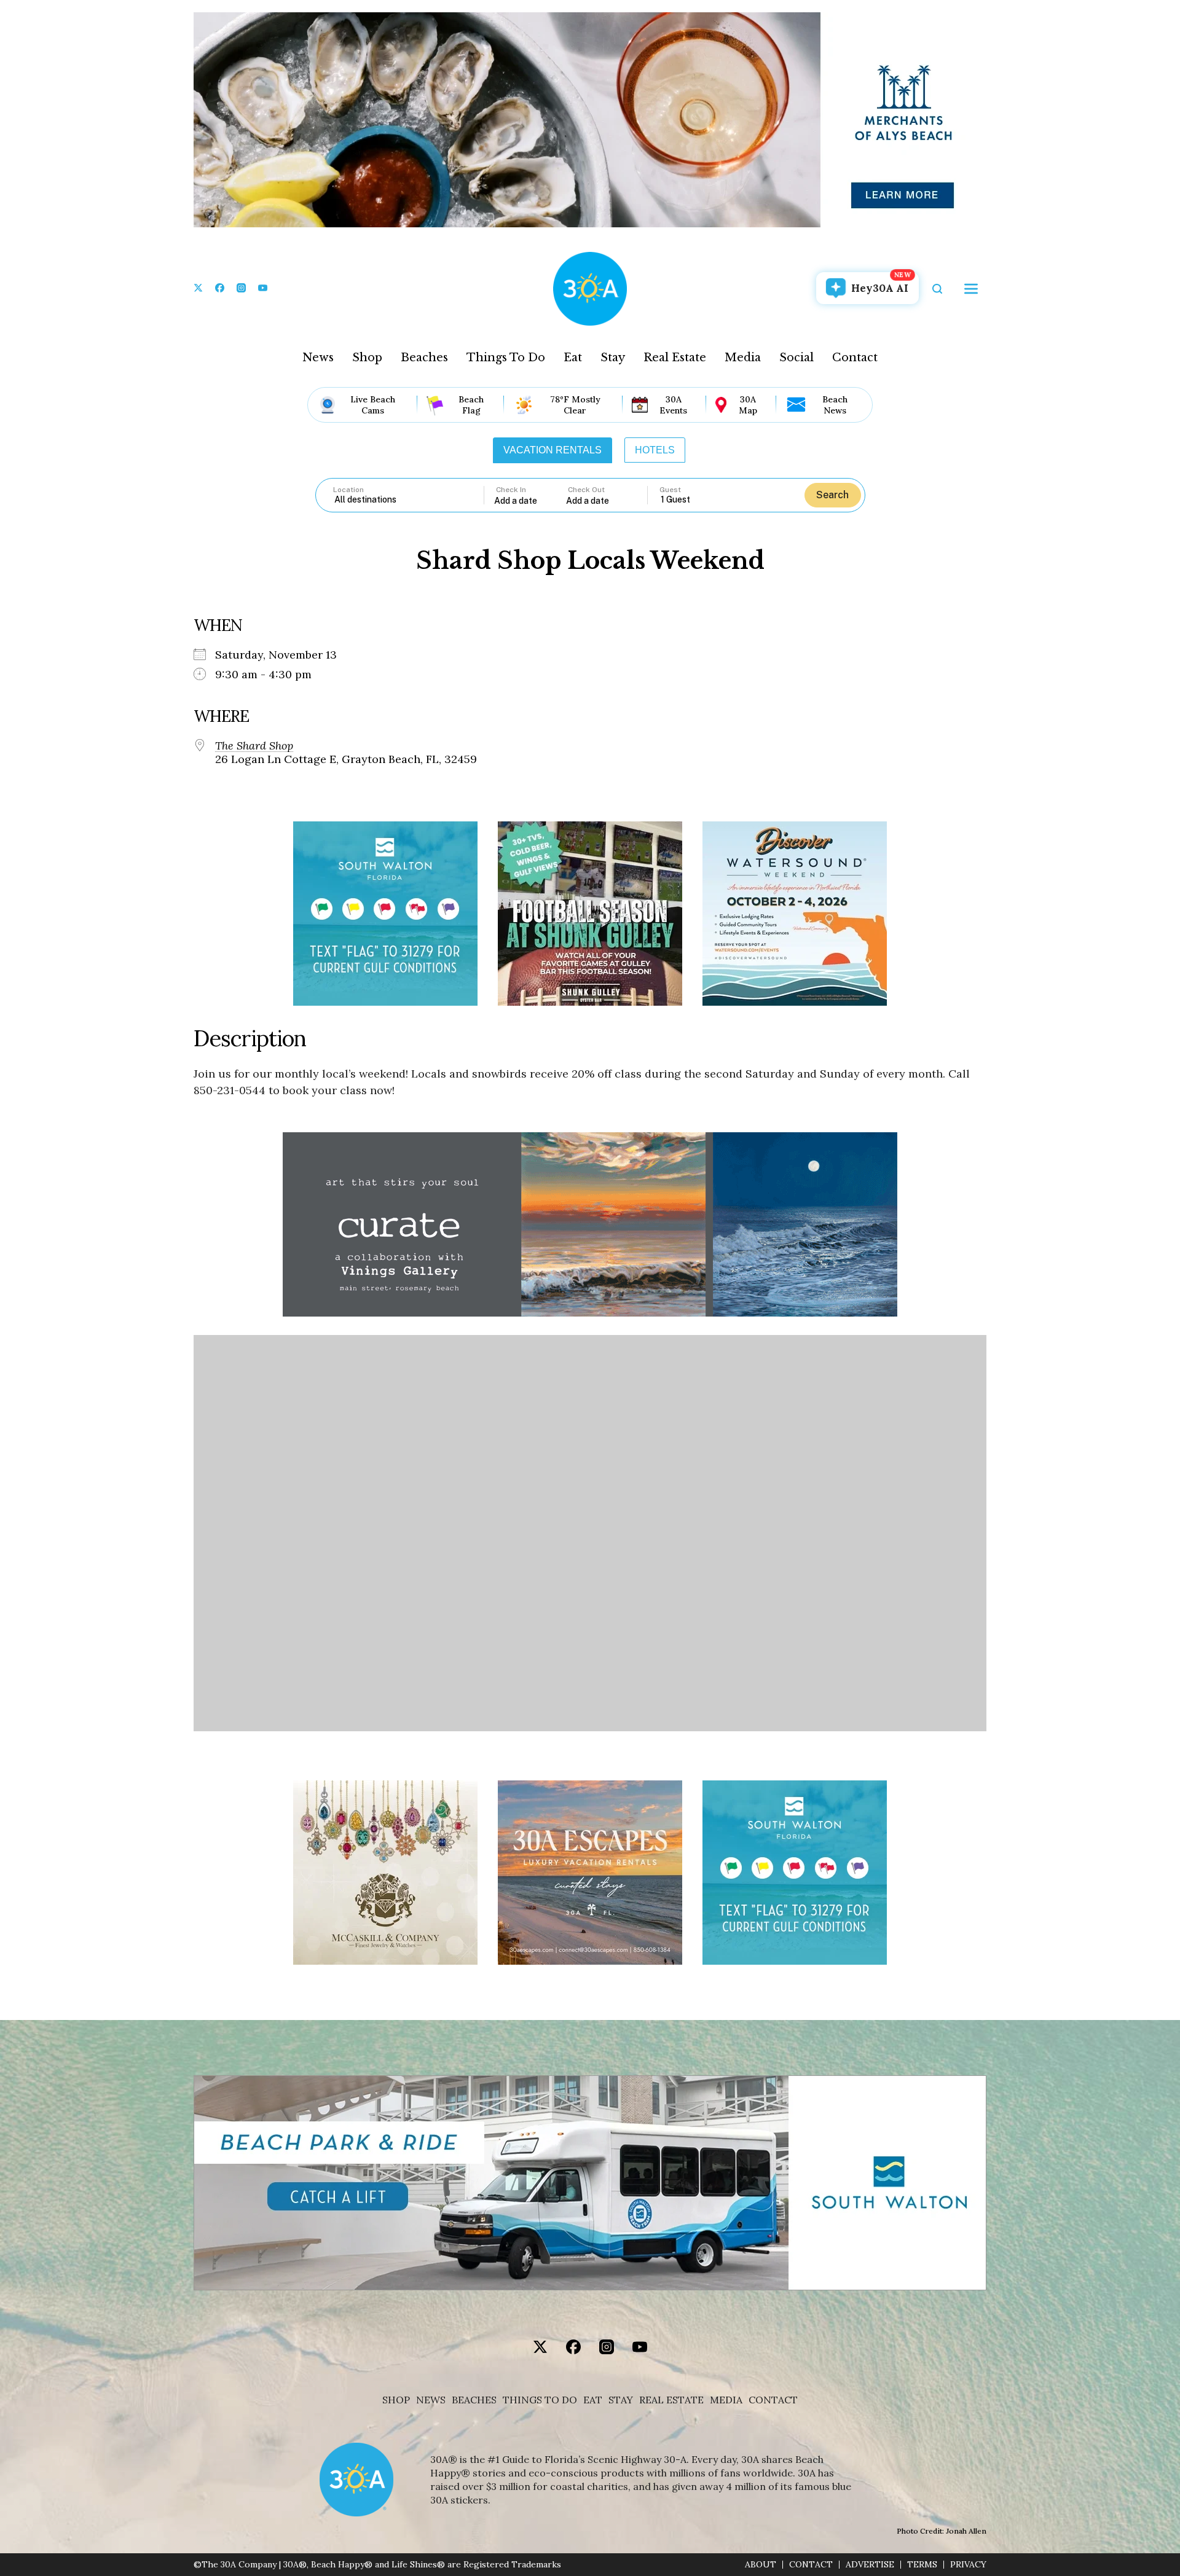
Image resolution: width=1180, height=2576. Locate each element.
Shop (367, 358)
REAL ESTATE (671, 2400)
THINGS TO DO (540, 2400)
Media (743, 358)
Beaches (424, 358)
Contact (855, 358)
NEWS (431, 2400)
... (530, 500)
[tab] (553, 450)
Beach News (835, 405)
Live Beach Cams (373, 405)
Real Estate (675, 358)
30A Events (673, 405)
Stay (613, 358)
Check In (511, 490)
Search (832, 495)
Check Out (586, 490)
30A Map (748, 405)
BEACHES (474, 2400)
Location (348, 490)
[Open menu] (971, 289)
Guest (670, 490)
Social (796, 358)
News (318, 358)
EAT (593, 2400)
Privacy (968, 2565)
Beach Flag (471, 405)
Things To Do (506, 358)
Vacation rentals (553, 450)
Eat (573, 358)
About (761, 2565)
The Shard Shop (254, 746)
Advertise (870, 2565)
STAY (621, 2400)
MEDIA (726, 2400)
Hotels (655, 450)
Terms (922, 2565)
